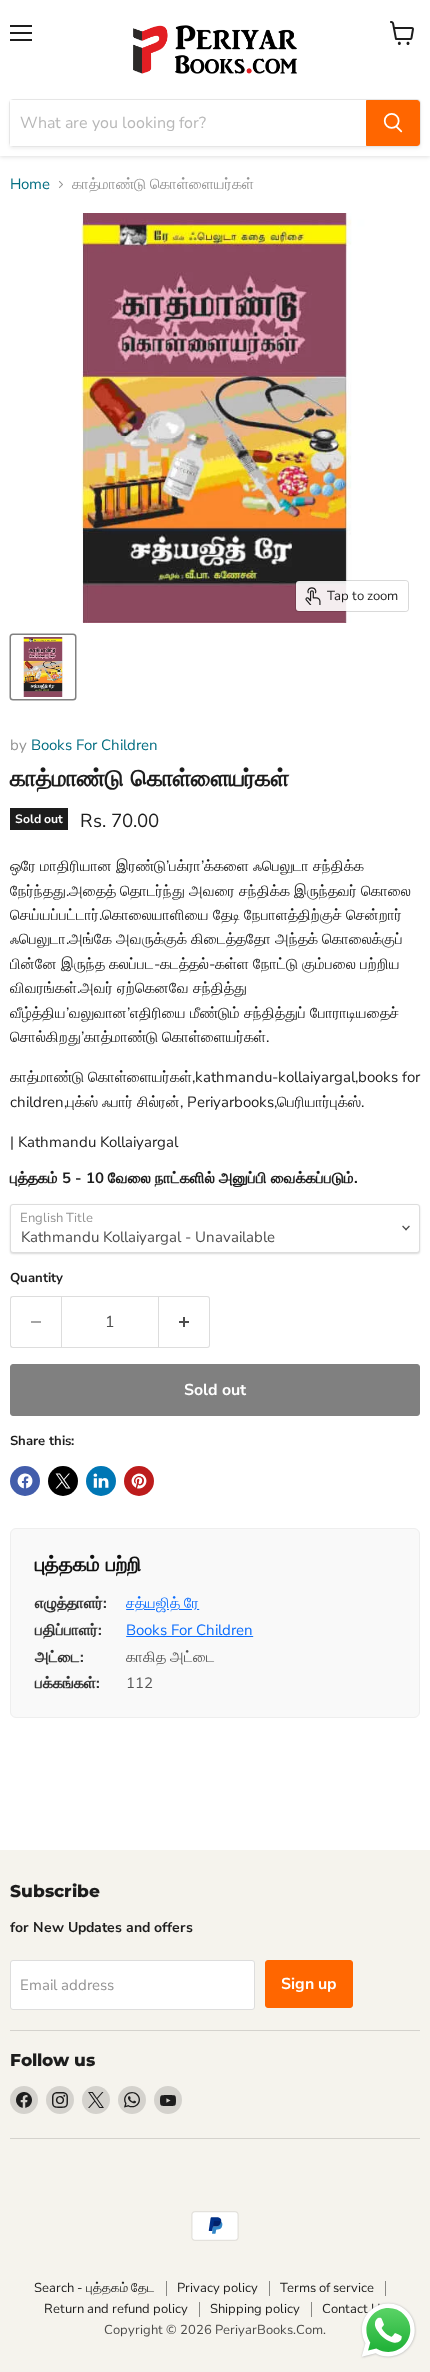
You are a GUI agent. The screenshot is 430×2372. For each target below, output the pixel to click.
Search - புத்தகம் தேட (94, 2288)
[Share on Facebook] (25, 1481)
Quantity (36, 1278)
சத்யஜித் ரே (162, 1603)
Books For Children (94, 745)
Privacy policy (217, 2288)
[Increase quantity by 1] (184, 1322)
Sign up (309, 1984)
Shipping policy (255, 2309)
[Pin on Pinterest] (139, 1481)
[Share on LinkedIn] (101, 1481)
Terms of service (327, 2288)
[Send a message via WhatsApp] (388, 2330)
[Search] (393, 123)
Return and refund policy (116, 2309)
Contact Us (354, 2309)
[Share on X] (63, 1481)
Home (30, 184)
